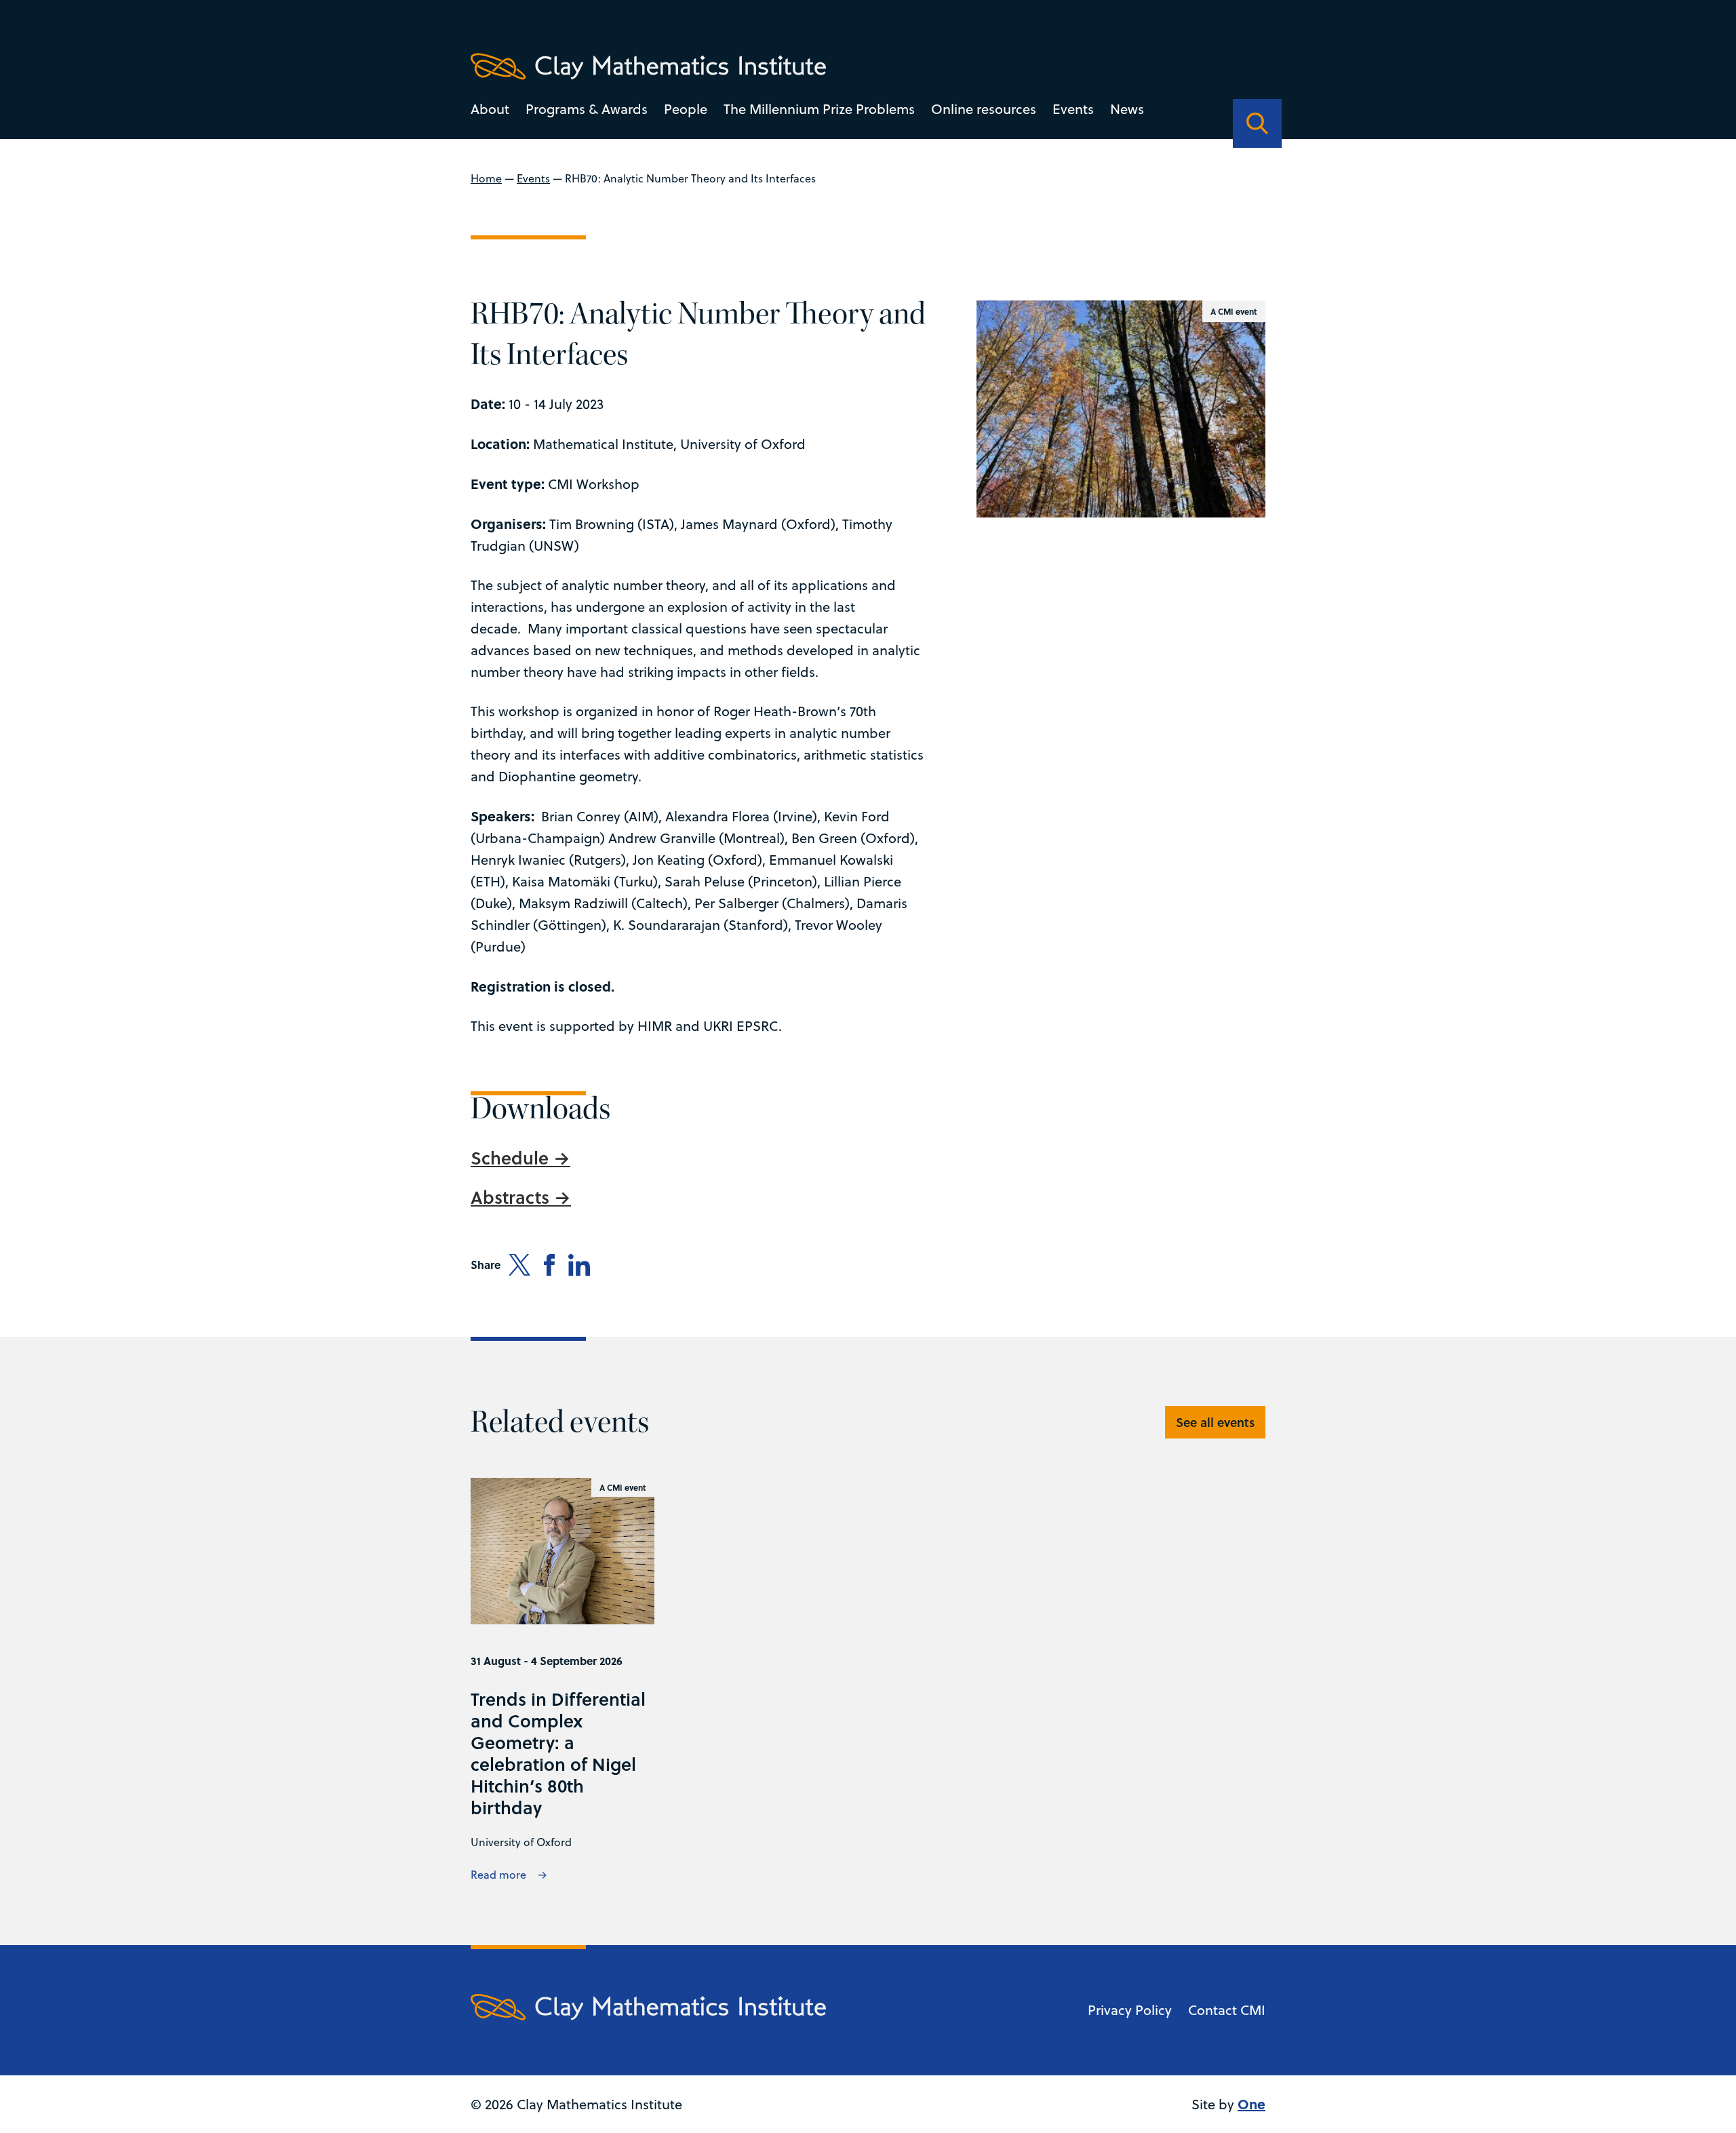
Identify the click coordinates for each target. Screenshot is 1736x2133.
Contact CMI (1227, 2010)
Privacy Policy (1130, 2010)
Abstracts (512, 1197)
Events (1073, 109)
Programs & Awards (587, 109)
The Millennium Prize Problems (819, 109)
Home (486, 178)
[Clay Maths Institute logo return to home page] (648, 66)
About (490, 109)
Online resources (984, 109)
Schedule (512, 1158)
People (686, 109)
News (1127, 109)
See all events (1215, 1422)
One (1251, 2103)
